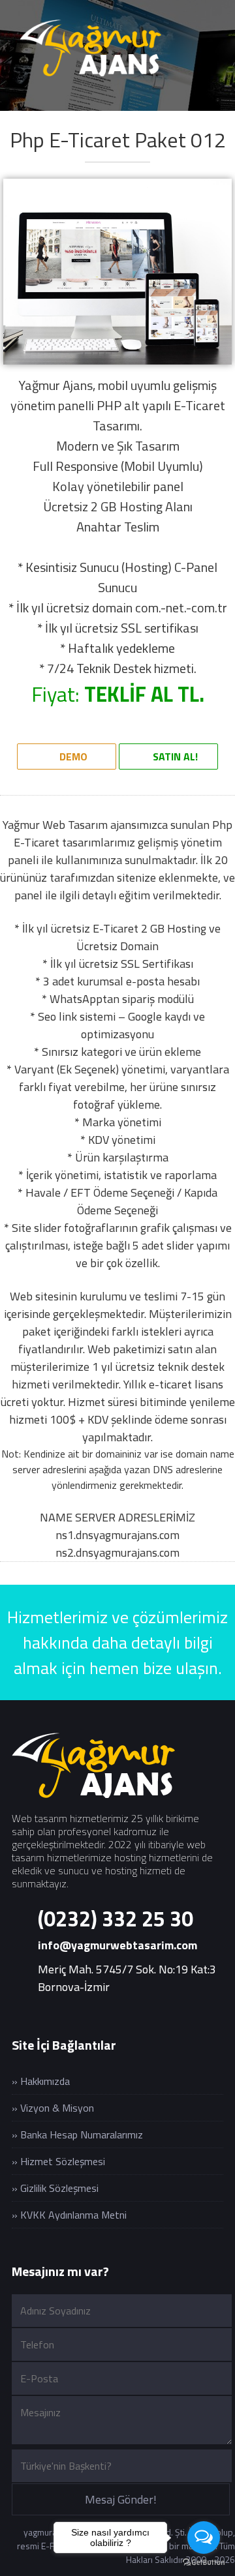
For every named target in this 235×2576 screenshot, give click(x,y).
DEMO (72, 756)
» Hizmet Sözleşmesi (58, 2161)
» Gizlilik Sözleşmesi (55, 2188)
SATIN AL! (174, 756)
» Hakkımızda (41, 2081)
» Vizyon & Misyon (53, 2108)
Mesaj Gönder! (121, 2499)
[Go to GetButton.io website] (204, 2563)
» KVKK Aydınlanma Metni (69, 2215)
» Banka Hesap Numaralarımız (77, 2134)
